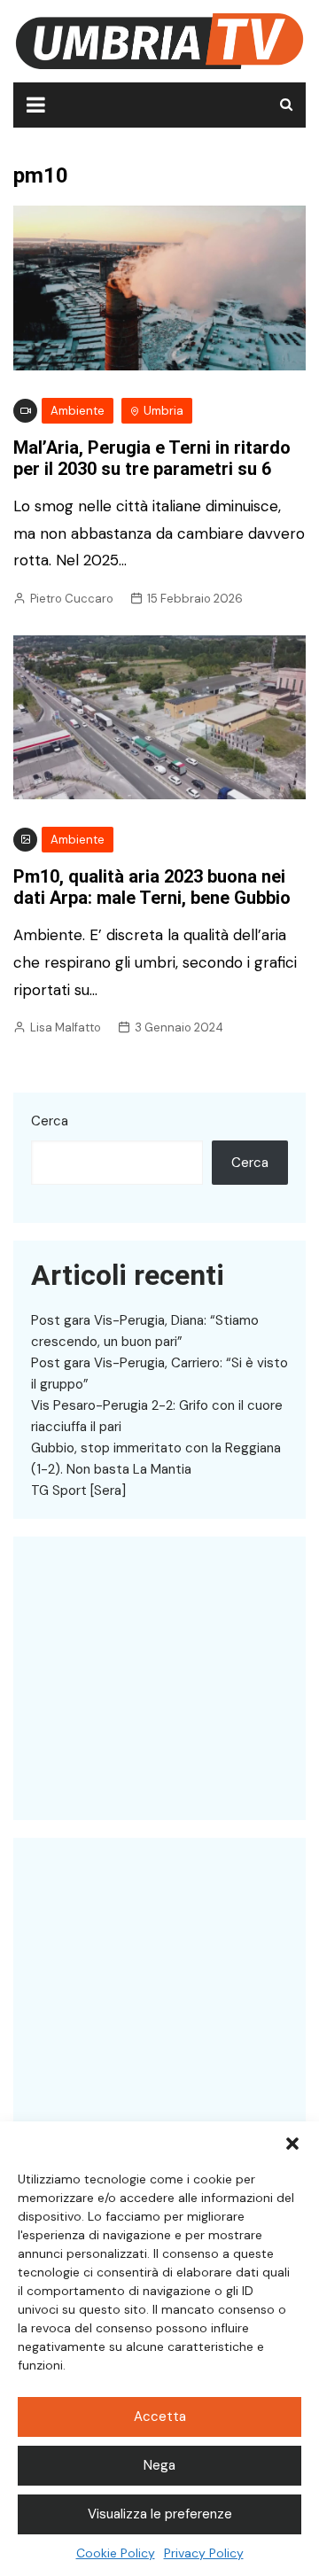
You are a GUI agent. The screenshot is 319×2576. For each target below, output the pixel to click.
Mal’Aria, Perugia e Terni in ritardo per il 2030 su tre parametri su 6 (152, 458)
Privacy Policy (204, 2553)
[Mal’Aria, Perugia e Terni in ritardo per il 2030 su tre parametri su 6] (159, 287)
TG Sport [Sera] (78, 1490)
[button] (292, 2144)
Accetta (160, 2416)
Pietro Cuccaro (72, 599)
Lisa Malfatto (66, 1027)
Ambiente (78, 411)
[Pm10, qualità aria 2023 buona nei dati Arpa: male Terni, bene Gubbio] (159, 716)
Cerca (50, 1121)
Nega (159, 2465)
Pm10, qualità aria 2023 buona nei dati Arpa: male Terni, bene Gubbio (152, 887)
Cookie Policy (116, 2553)
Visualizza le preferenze (160, 2514)
